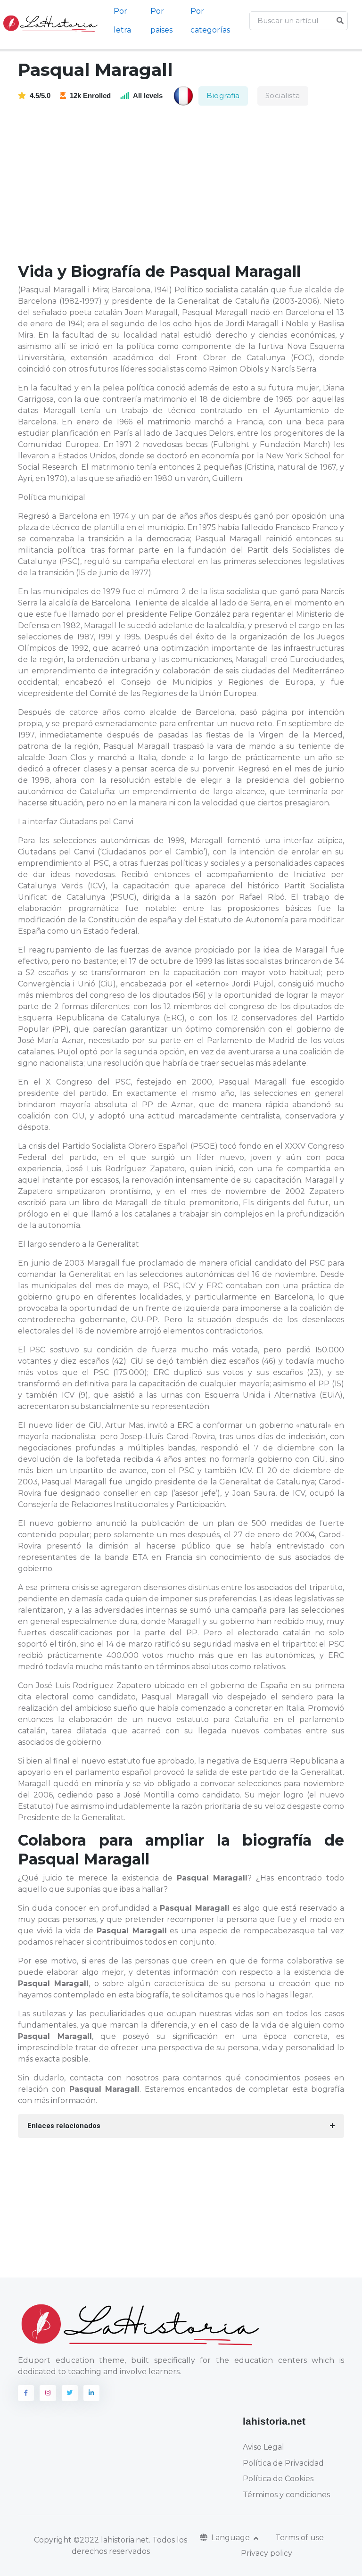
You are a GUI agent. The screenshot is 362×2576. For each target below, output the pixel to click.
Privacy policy (267, 2553)
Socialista (283, 95)
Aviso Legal (263, 2447)
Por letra (122, 21)
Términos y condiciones (286, 2495)
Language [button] (231, 2538)
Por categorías (210, 21)
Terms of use (300, 2538)
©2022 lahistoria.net (111, 2540)
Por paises (161, 21)
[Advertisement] (187, 185)
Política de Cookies (278, 2479)
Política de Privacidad (283, 2463)
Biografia (223, 95)
